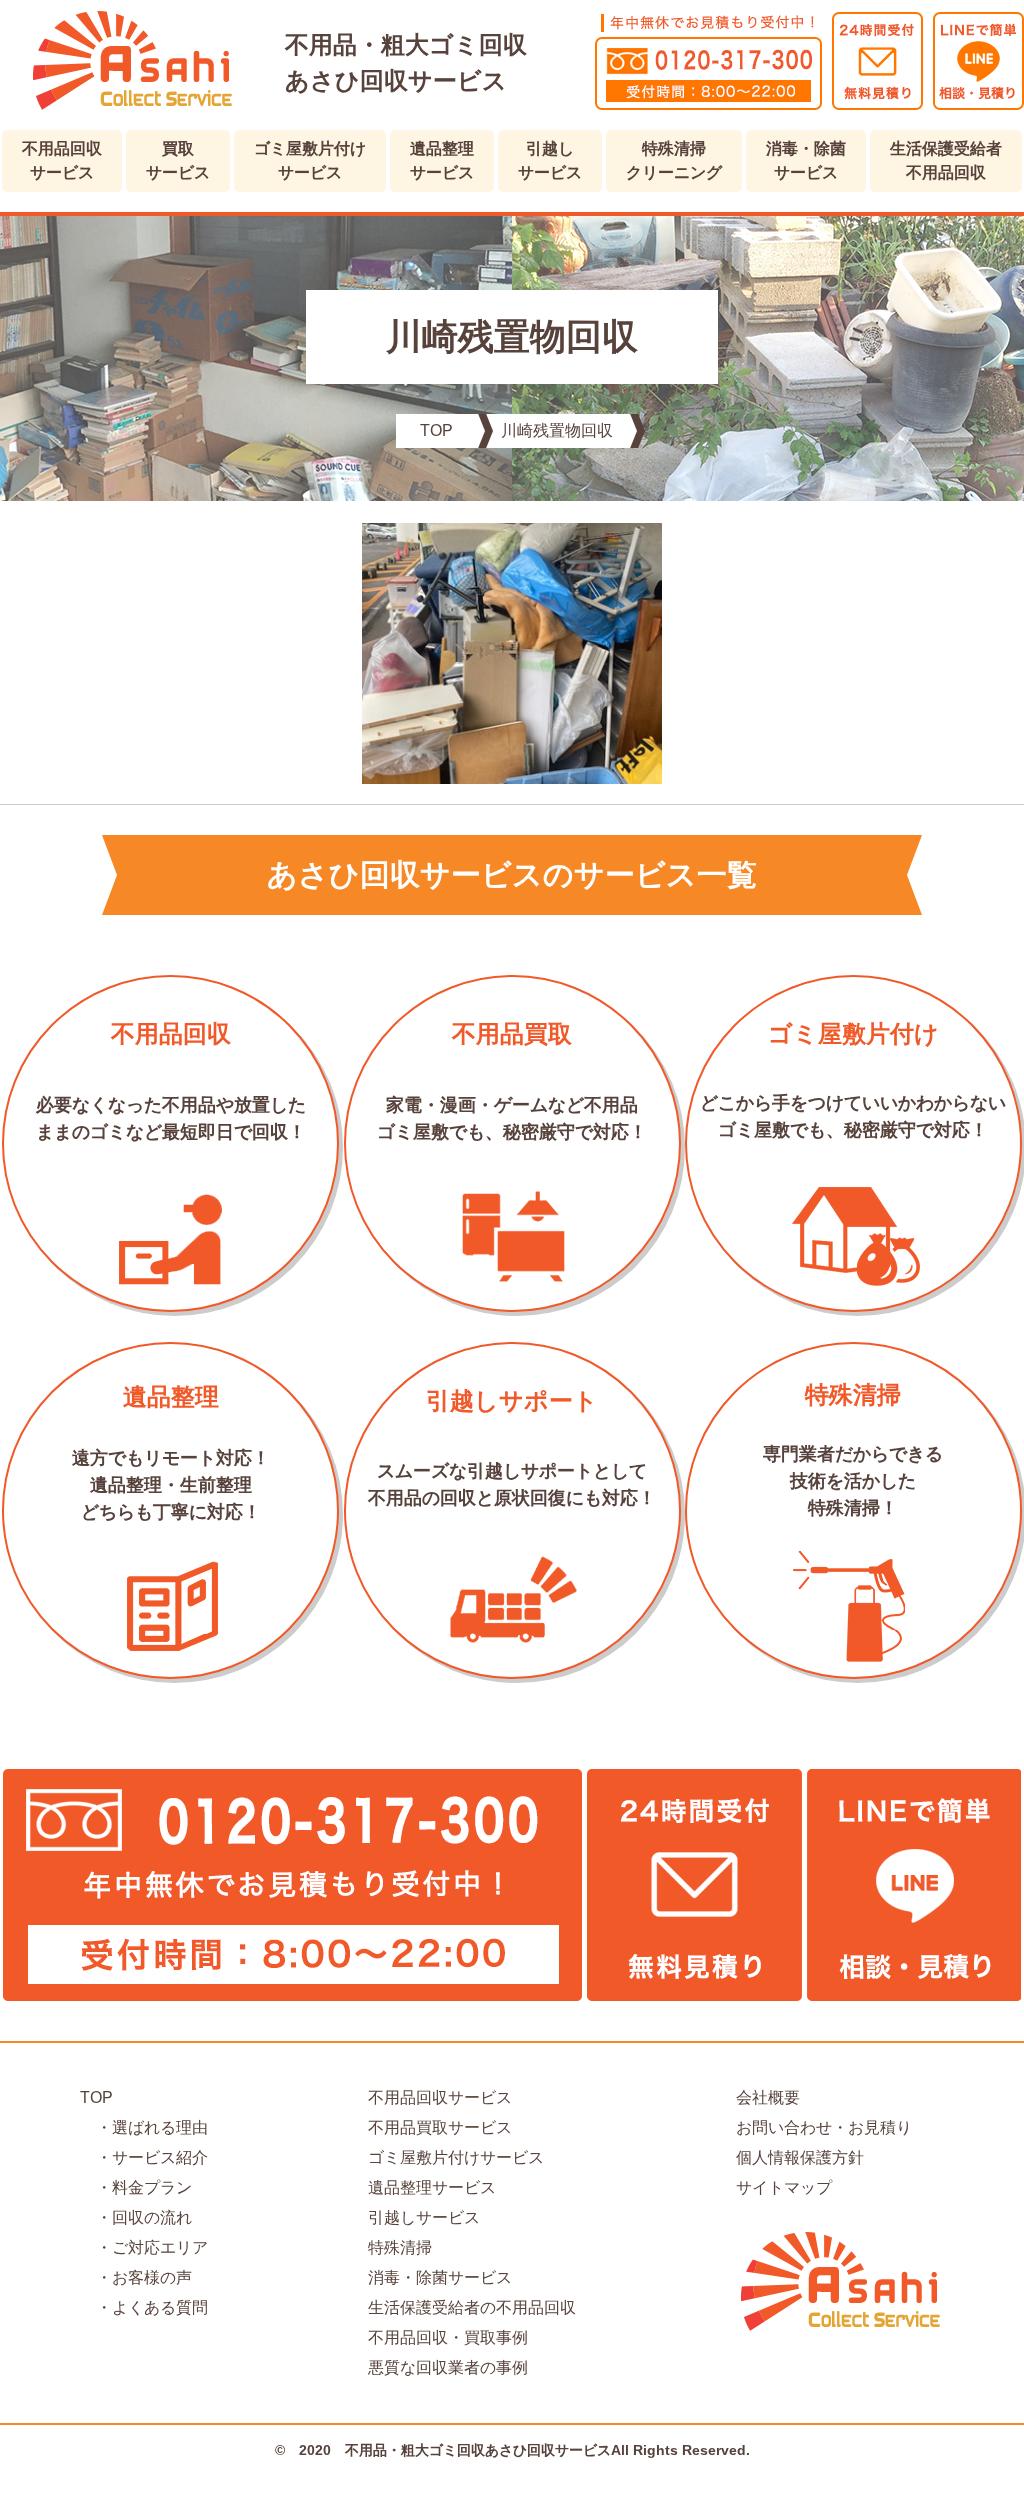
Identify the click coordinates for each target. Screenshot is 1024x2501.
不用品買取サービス (440, 2127)
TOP (436, 430)
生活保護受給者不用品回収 (946, 160)
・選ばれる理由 (144, 2127)
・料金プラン (136, 2187)
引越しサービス (550, 160)
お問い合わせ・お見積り (824, 2127)
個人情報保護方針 (800, 2157)
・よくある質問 (144, 2307)
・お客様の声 (136, 2277)
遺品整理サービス (442, 160)
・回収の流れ (136, 2217)
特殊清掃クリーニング (674, 160)
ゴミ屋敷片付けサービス (310, 160)
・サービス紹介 (144, 2157)
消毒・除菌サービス (806, 160)
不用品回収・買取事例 (448, 2337)
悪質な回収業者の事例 (448, 2367)
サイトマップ (784, 2187)
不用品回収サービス (62, 160)
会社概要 (768, 2097)
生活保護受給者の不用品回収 (472, 2307)
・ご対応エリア (144, 2247)
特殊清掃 (400, 2247)
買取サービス (178, 160)
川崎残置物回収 (557, 430)
